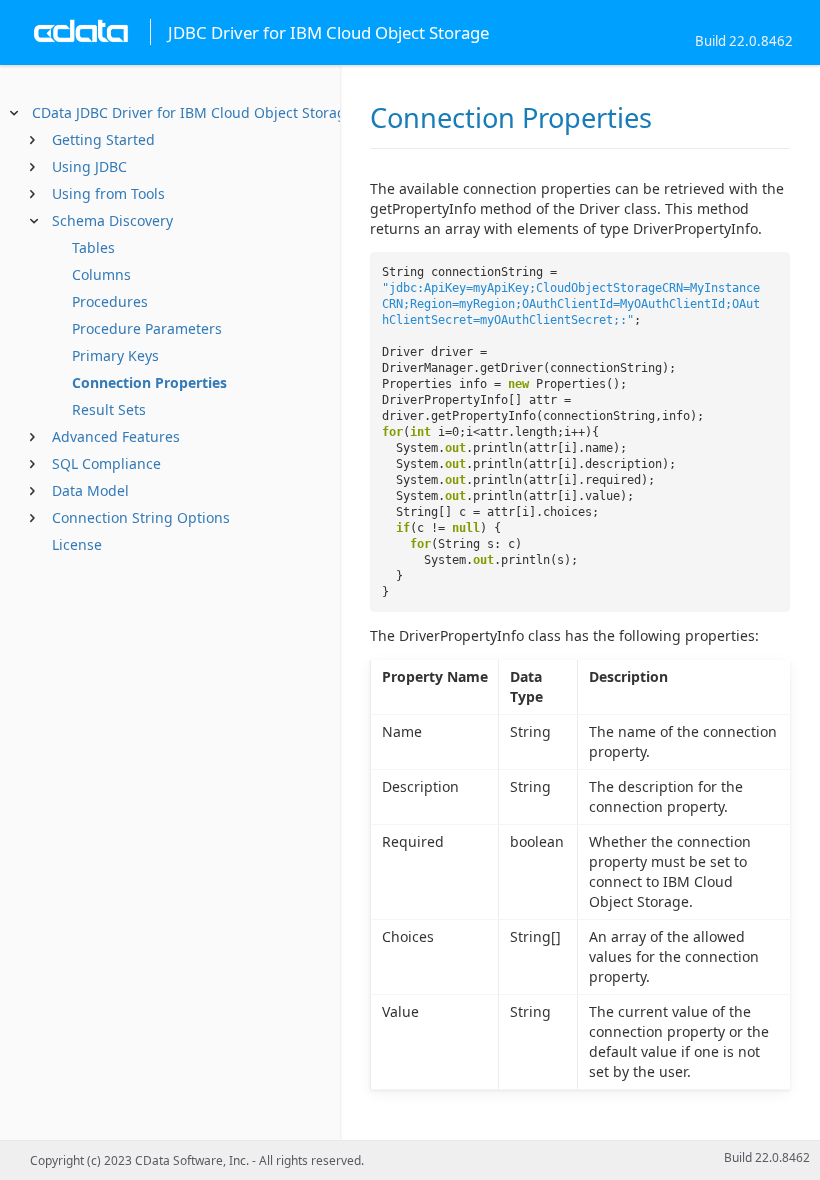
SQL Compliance (106, 463)
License (77, 544)
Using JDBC (89, 166)
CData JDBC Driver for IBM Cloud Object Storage (193, 112)
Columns (101, 274)
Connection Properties (149, 382)
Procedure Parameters (147, 328)
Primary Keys (115, 355)
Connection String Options (141, 517)
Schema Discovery (112, 220)
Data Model (90, 490)
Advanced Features (116, 436)
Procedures (110, 301)
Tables (93, 247)
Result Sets (109, 409)
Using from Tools (108, 193)
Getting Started (103, 139)
